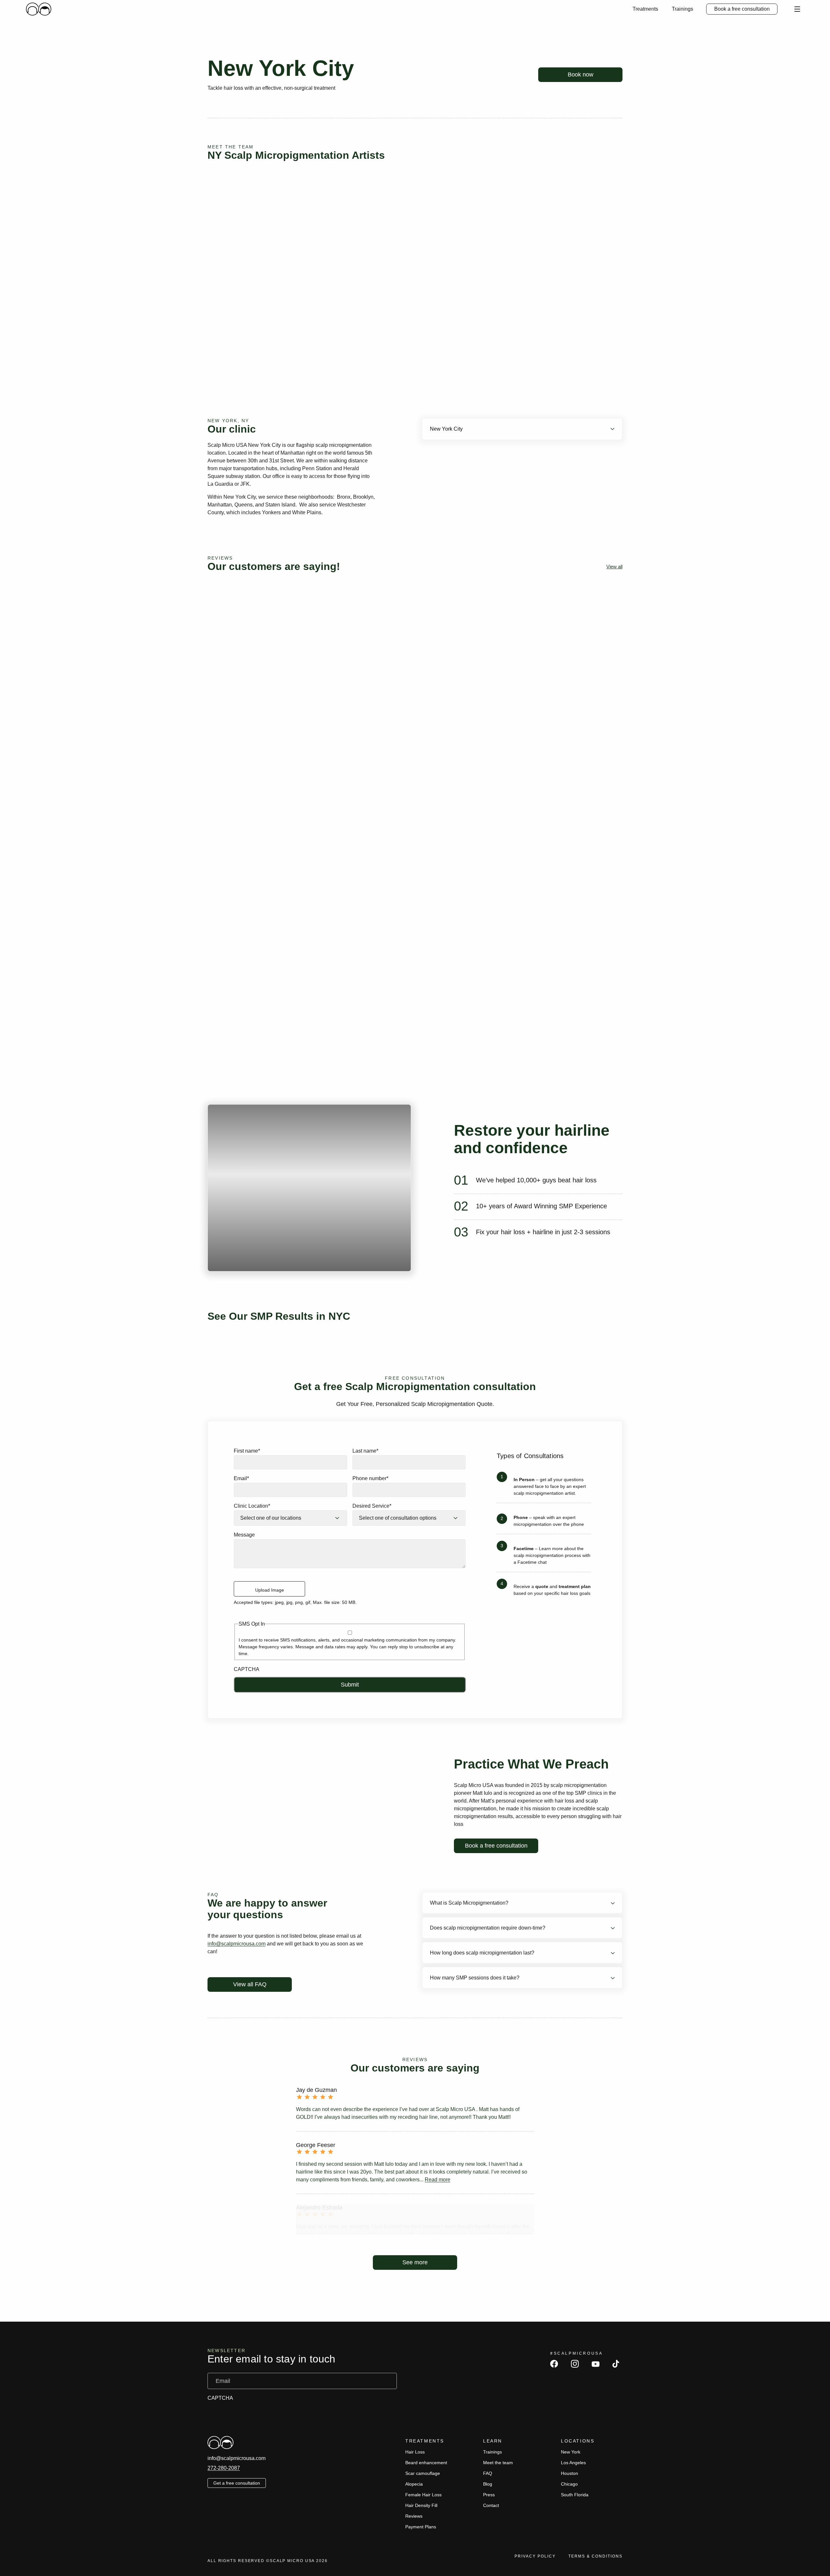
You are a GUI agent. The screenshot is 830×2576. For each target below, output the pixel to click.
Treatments (645, 9)
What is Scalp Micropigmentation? (469, 1903)
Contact (491, 2505)
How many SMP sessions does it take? (475, 1978)
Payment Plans (421, 2527)
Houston (569, 2473)
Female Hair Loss (423, 2495)
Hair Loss (415, 2452)
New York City (446, 429)
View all (614, 567)
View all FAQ (250, 1984)
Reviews (414, 2516)
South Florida (575, 2495)
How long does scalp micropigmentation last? (482, 1953)
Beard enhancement (426, 2463)
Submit (350, 1685)
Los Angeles (573, 2463)
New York (571, 2452)
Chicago (569, 2484)
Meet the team (498, 2463)
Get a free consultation (237, 2483)
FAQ (488, 2473)
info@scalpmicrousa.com (237, 1944)
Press (489, 2495)
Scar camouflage (423, 2473)
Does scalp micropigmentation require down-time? (488, 1928)
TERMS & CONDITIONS (595, 2556)
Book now (581, 75)
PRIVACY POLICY (535, 2556)
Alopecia (414, 2484)
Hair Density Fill (421, 2505)
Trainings (682, 9)
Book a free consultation (742, 9)
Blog (488, 2484)
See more (415, 2262)
